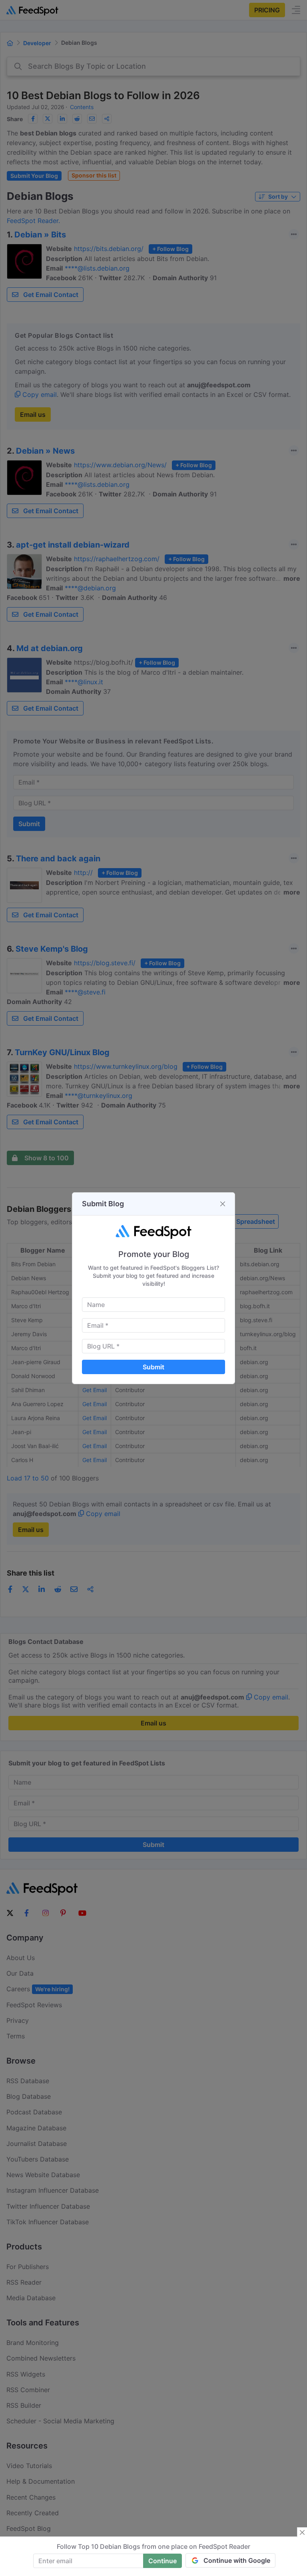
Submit (153, 1367)
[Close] (223, 1204)
